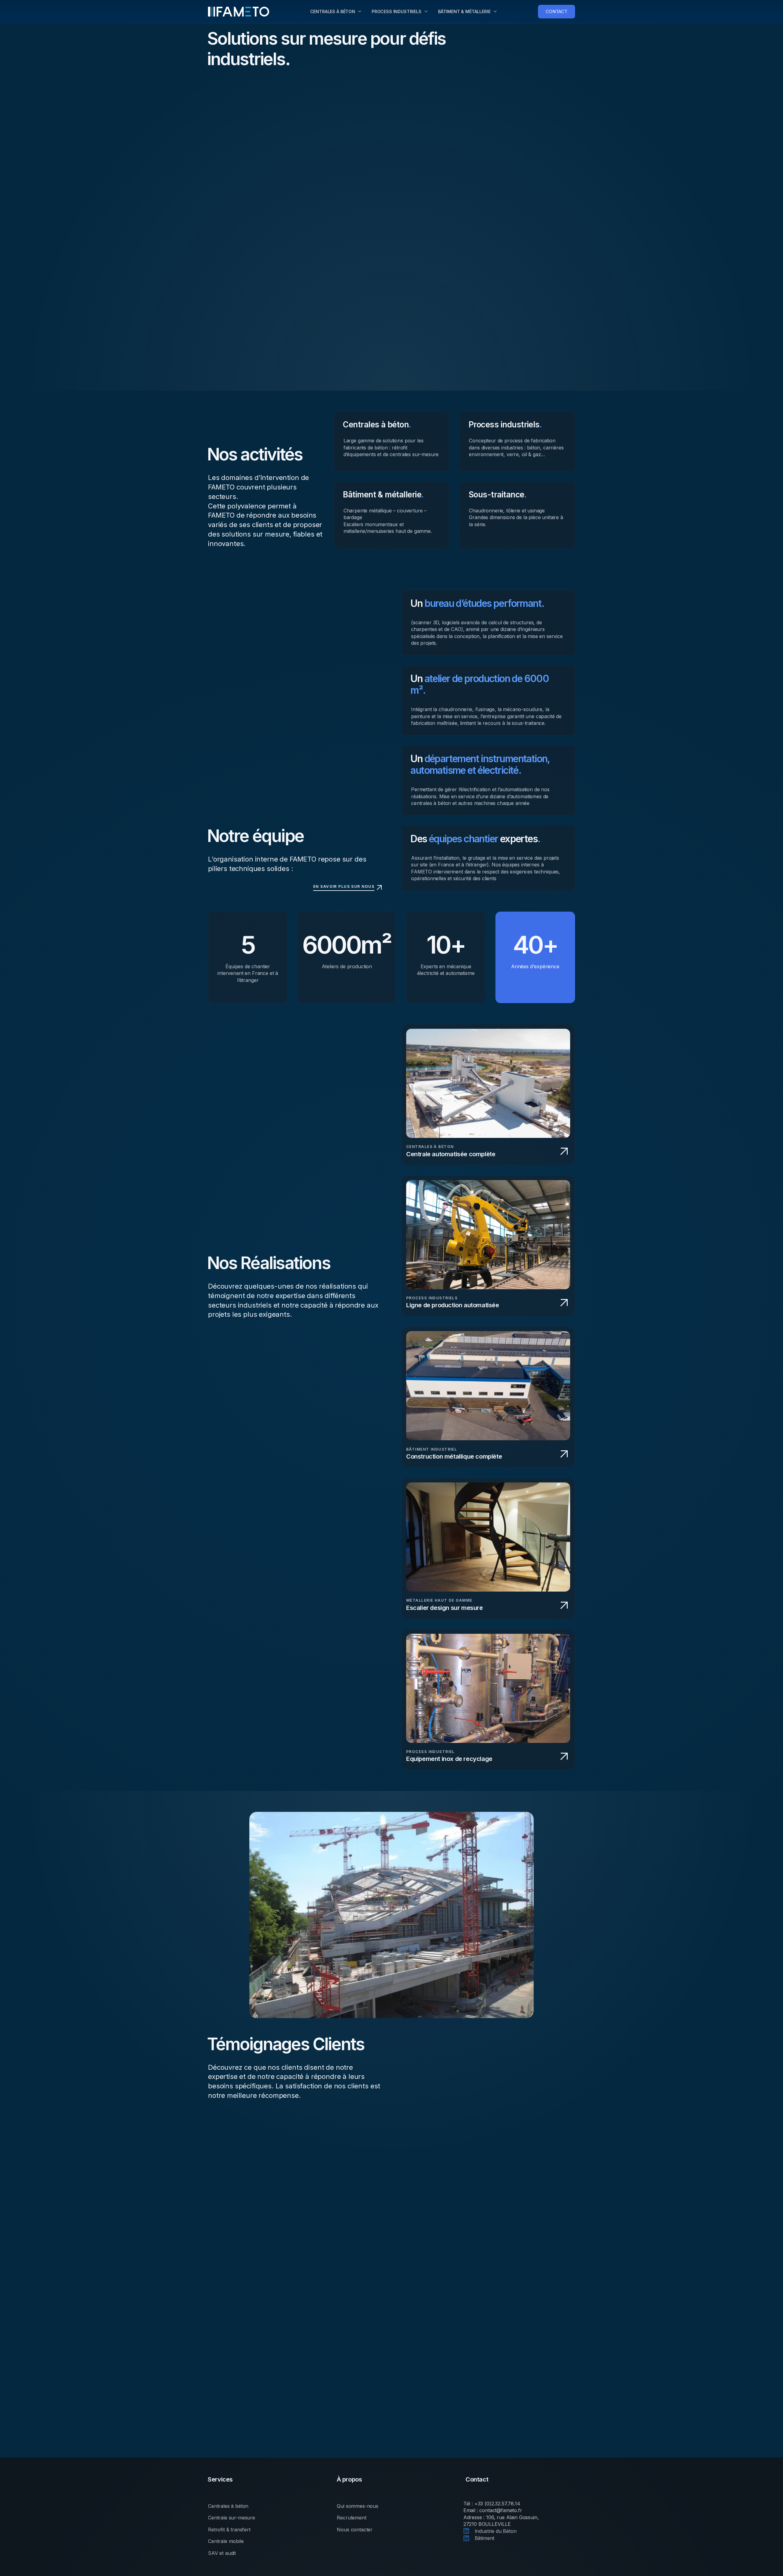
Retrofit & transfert (229, 2530)
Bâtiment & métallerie (464, 11)
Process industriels (397, 11)
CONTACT (557, 11)
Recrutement (351, 2518)
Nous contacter (355, 2530)
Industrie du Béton (495, 2531)
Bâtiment (484, 2538)
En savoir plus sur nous (344, 886)
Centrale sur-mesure (232, 2518)
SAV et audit (222, 2553)
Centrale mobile (226, 2541)
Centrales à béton (333, 11)
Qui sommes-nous (358, 2506)
